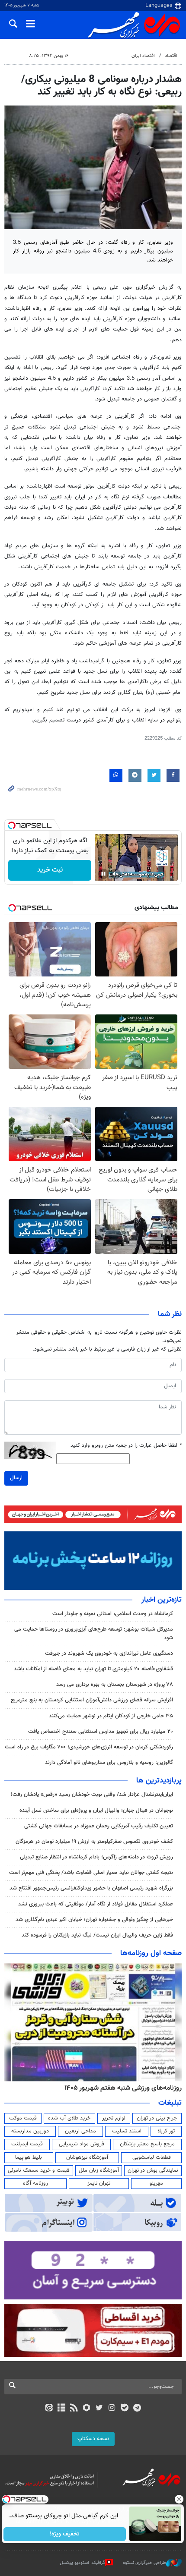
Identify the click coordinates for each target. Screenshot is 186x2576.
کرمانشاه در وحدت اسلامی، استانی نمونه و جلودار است (113, 1614)
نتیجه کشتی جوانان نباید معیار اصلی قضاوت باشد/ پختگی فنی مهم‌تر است (91, 1873)
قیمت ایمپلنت (27, 2144)
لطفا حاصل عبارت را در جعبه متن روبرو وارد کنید (126, 1446)
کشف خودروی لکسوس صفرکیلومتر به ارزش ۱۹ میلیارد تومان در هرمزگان (94, 1842)
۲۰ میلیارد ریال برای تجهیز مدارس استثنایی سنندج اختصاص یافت (101, 1732)
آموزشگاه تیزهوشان (87, 2157)
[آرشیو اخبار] (61, 2409)
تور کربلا (166, 2131)
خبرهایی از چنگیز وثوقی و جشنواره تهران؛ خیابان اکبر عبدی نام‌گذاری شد (94, 1920)
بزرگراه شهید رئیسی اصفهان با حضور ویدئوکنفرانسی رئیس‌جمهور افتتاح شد (91, 1888)
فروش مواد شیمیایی (82, 2144)
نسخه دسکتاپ (93, 2439)
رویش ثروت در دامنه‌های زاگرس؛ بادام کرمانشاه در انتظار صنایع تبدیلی (96, 1857)
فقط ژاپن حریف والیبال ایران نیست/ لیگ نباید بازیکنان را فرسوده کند (97, 1935)
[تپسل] (12, 825)
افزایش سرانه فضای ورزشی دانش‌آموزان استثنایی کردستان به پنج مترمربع (92, 1700)
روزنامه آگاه (35, 2183)
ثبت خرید (50, 870)
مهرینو (156, 2183)
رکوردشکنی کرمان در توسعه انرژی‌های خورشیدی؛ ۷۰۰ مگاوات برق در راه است (89, 1747)
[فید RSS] (74, 2409)
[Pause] (103, 874)
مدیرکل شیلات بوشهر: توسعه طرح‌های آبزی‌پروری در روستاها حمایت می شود (94, 1633)
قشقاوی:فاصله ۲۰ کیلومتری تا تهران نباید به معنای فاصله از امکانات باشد (93, 1669)
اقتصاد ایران (143, 56)
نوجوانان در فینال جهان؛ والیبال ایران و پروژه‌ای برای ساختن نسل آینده (96, 1811)
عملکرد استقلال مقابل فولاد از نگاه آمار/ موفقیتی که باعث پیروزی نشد (96, 1904)
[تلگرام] (137, 2409)
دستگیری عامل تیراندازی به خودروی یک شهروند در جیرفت (109, 1653)
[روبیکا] (87, 2409)
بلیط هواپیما (29, 2157)
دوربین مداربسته (30, 2131)
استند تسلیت (127, 2131)
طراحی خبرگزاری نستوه (144, 2563)
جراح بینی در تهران (157, 2118)
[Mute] (115, 874)
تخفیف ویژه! (65, 2534)
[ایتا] (49, 2409)
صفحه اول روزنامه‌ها (151, 1953)
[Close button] (180, 2499)
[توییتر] (99, 2409)
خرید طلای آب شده (69, 2118)
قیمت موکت (23, 2118)
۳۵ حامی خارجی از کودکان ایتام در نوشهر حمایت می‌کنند (111, 1716)
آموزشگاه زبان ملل (99, 2170)
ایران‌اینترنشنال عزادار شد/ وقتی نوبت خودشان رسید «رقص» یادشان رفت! (92, 1795)
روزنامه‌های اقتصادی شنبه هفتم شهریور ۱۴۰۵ (120, 2088)
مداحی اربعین (80, 2131)
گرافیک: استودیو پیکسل (82, 2563)
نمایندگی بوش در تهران (153, 2170)
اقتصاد (171, 56)
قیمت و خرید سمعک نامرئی (39, 2170)
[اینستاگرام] (112, 2409)
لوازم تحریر (114, 2118)
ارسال (16, 1478)
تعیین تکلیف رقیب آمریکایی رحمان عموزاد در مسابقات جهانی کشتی (99, 1826)
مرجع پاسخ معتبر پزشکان (147, 2144)
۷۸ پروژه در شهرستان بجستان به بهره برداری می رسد (115, 1685)
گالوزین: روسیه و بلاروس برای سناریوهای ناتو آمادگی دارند (109, 1763)
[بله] (124, 2409)
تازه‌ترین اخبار (161, 1600)
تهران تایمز (99, 2183)
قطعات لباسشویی (152, 2157)
